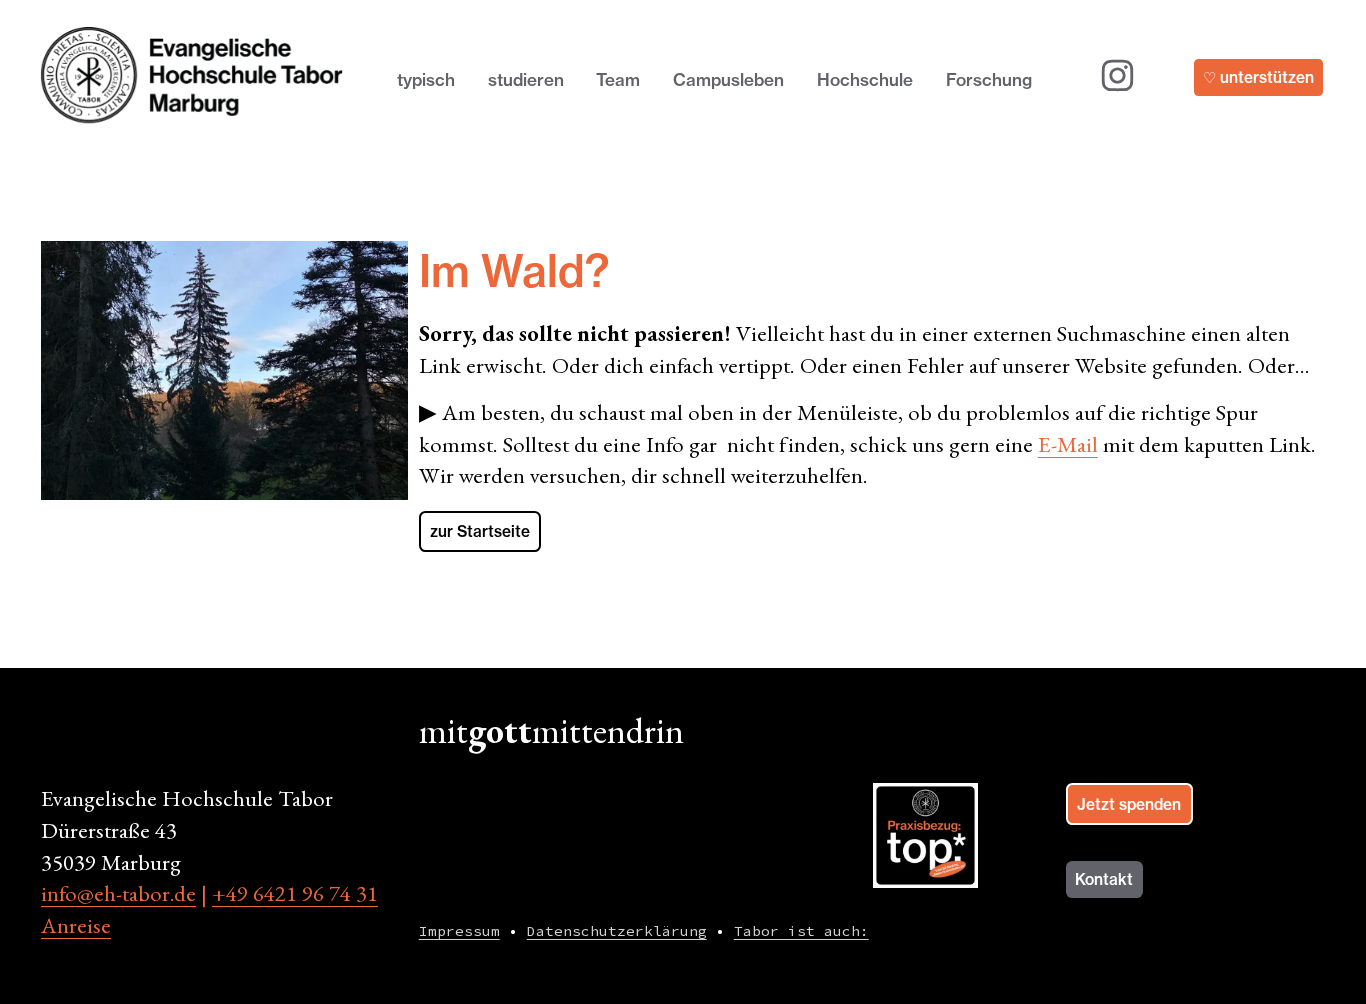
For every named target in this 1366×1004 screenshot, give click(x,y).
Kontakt (1104, 879)
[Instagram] (1117, 75)
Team (618, 79)
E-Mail (1068, 444)
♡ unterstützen (1258, 77)
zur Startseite (480, 531)
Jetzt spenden (1129, 804)
